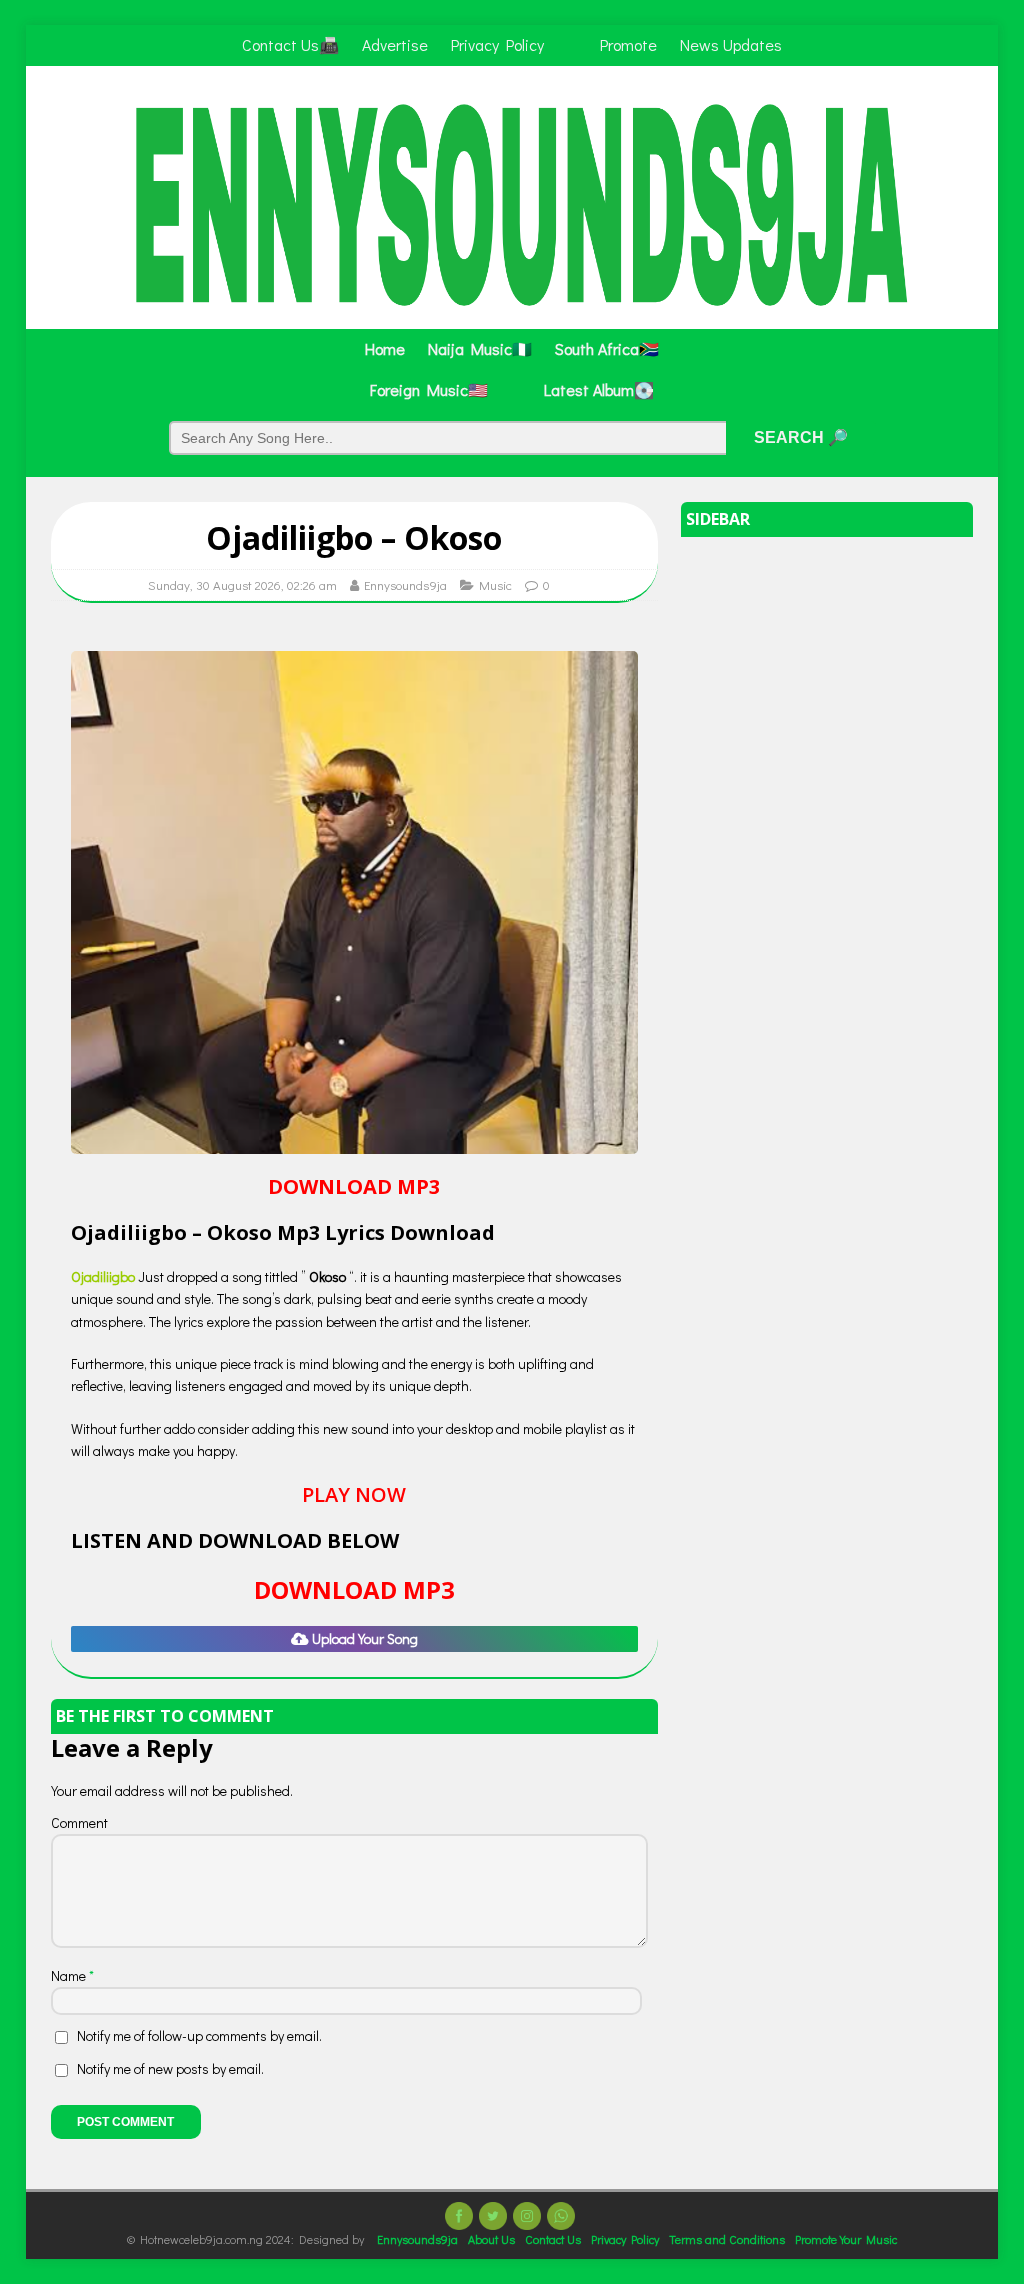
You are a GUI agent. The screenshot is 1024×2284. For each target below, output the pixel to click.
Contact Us (553, 2239)
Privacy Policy (497, 44)
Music (495, 584)
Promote (628, 44)
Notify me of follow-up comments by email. (199, 2035)
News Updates (731, 44)
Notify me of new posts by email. (170, 2068)
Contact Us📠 (290, 44)
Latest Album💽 (599, 389)
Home (385, 348)
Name (70, 1975)
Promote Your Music (846, 2239)
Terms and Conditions (727, 2239)
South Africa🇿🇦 (607, 348)
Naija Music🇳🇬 (480, 348)
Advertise (395, 44)
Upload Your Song (363, 1638)
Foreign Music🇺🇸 (429, 389)
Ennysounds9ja (405, 584)
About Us (491, 2239)
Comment (79, 1822)
